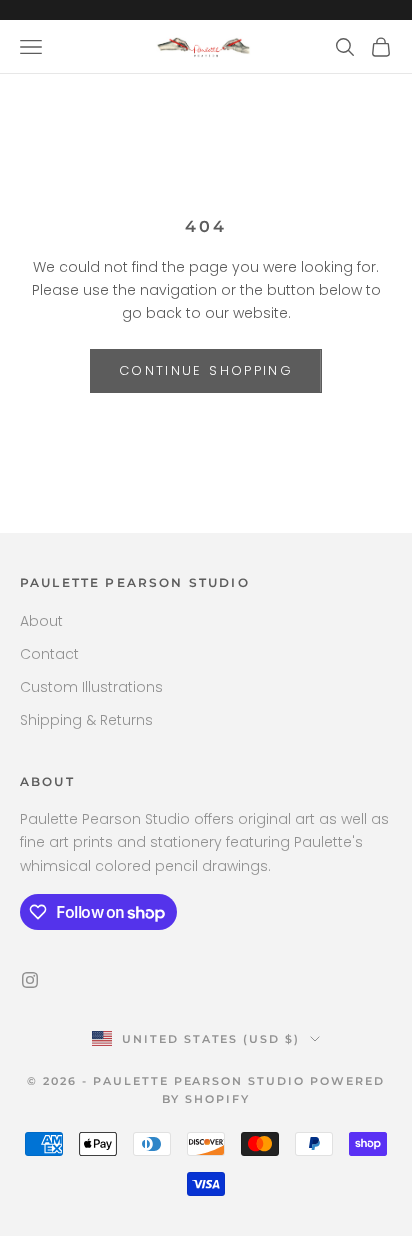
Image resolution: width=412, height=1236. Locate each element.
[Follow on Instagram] (30, 980)
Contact (49, 654)
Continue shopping (206, 370)
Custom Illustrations (91, 687)
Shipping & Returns (86, 720)
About (41, 621)
